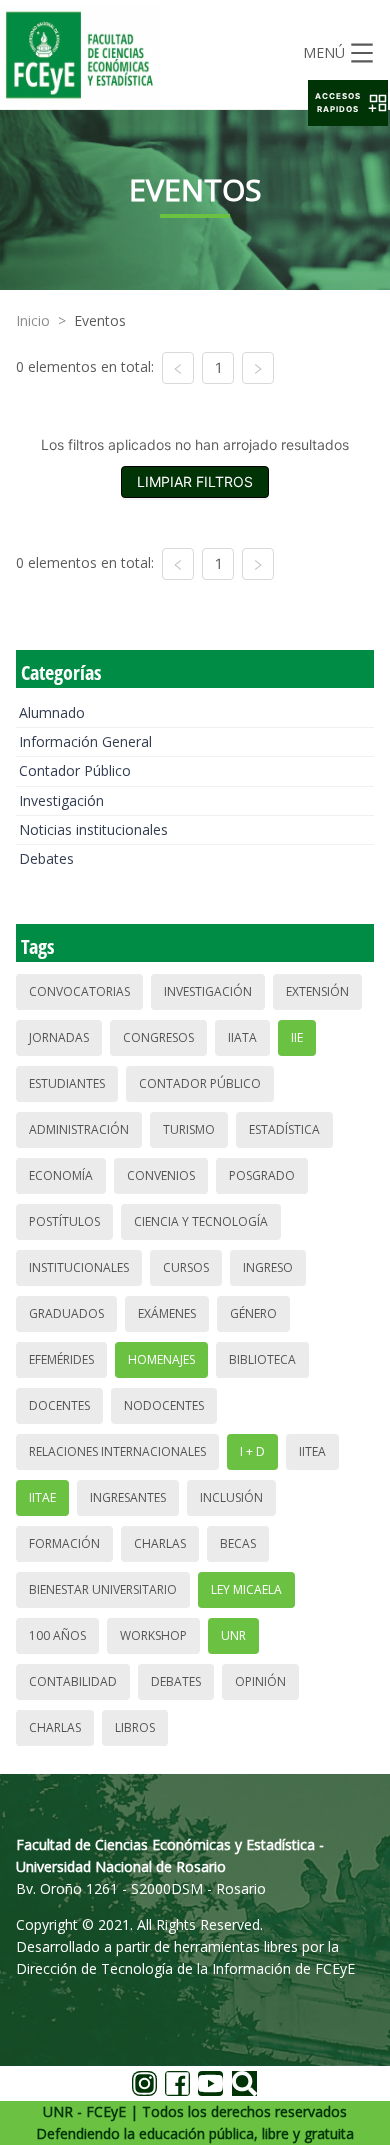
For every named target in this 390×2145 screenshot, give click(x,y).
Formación (64, 1543)
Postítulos (64, 1221)
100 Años (57, 1635)
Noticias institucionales (93, 829)
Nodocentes (164, 1405)
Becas (238, 1543)
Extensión (317, 991)
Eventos (100, 320)
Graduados (66, 1313)
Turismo (189, 1129)
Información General (85, 741)
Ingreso (268, 1267)
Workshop (153, 1635)
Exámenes (167, 1313)
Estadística (284, 1129)
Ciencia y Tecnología (201, 1221)
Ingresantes (128, 1497)
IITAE (42, 1497)
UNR (233, 1635)
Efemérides (61, 1359)
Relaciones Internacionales (117, 1451)
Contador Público (75, 770)
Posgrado (262, 1175)
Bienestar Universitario (103, 1589)
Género (253, 1313)
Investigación (61, 800)
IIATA (242, 1037)
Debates (46, 858)
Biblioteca (262, 1359)
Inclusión (231, 1497)
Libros (135, 1727)
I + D (252, 1451)
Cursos (186, 1267)
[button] (348, 103)
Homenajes (161, 1359)
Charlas (160, 1543)
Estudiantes (67, 1083)
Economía (61, 1175)
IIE (297, 1037)
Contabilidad (73, 1681)
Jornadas (59, 1037)
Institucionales (79, 1267)
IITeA (312, 1451)
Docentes (59, 1405)
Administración (79, 1129)
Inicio (33, 320)
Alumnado (52, 712)
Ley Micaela (246, 1589)
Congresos (158, 1037)
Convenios (161, 1175)
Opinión (260, 1681)
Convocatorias (79, 991)
